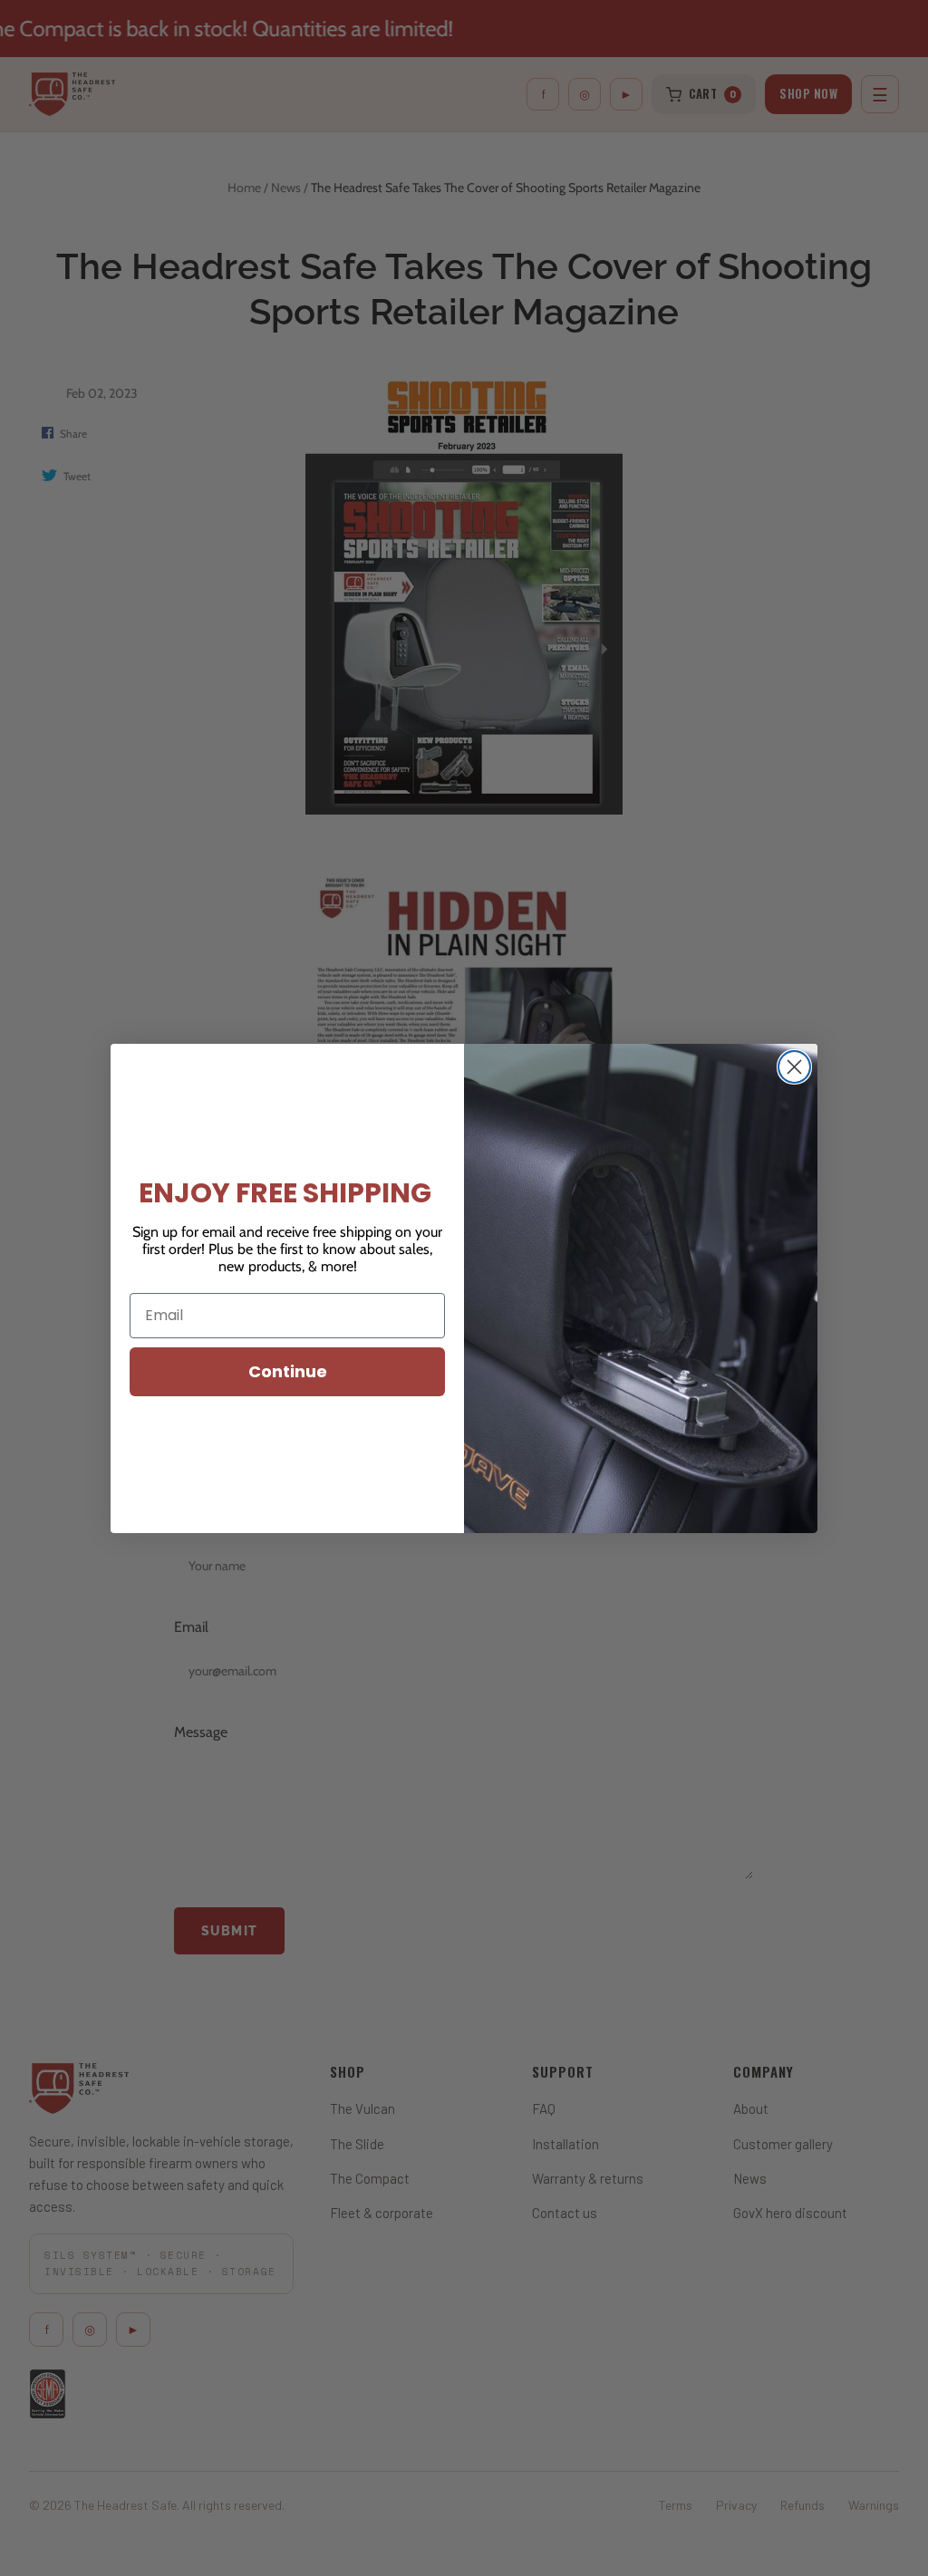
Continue (288, 1371)
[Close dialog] (794, 1067)
